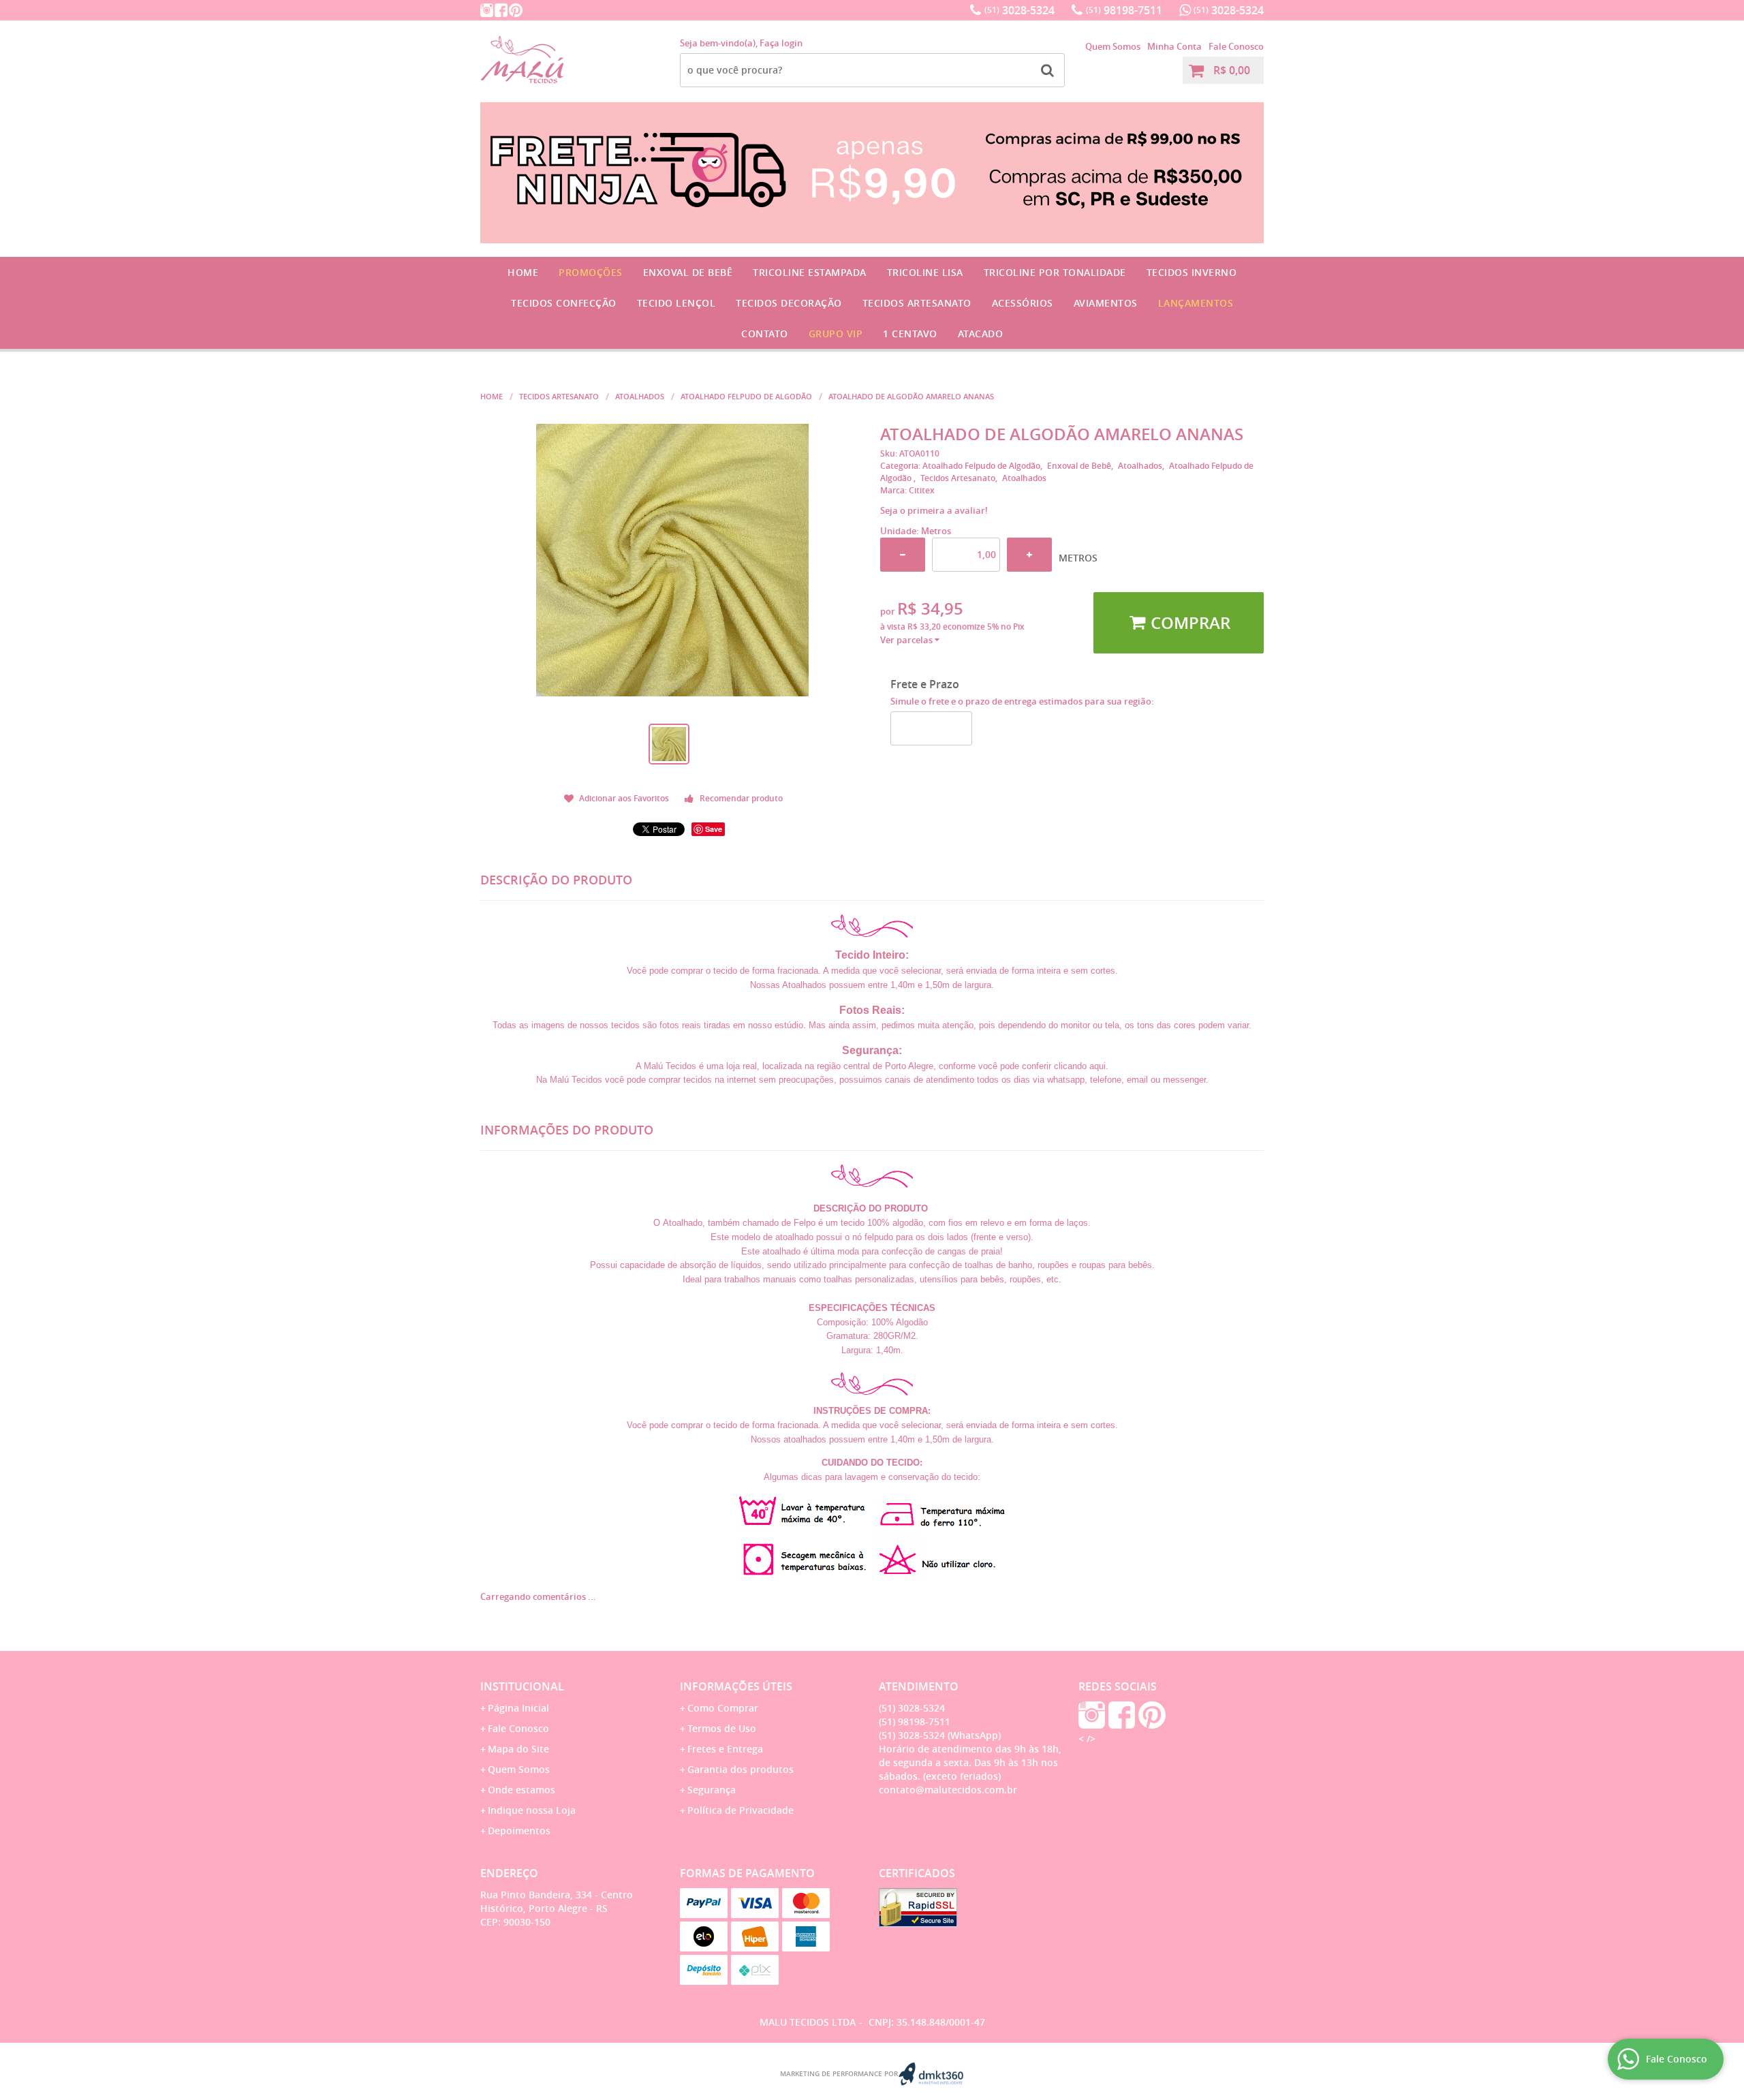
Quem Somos (1113, 46)
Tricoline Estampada (810, 272)
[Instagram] (487, 10)
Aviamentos (1106, 303)
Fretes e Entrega (725, 1749)
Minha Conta (1174, 46)
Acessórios (1023, 303)
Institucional (522, 1686)
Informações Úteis (736, 1686)
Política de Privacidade (741, 1810)
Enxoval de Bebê (688, 272)
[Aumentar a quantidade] (1029, 555)
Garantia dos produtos (741, 1769)
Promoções (591, 272)
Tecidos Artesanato (917, 303)
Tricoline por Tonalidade (1055, 272)
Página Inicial (518, 1708)
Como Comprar (723, 1708)
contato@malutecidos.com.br (948, 1790)
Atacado (981, 334)
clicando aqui (1080, 1066)
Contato (765, 334)
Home (523, 272)
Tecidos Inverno (1192, 272)
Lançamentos (1196, 303)
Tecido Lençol (676, 303)
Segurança (712, 1790)
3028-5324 (1019, 10)
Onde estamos (521, 1790)
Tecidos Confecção (564, 303)
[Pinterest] (516, 10)
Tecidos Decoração (789, 303)
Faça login (781, 43)
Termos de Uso (722, 1728)
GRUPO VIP (836, 334)
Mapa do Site (518, 1749)
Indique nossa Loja (532, 1810)
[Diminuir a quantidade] (903, 555)
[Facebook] (501, 10)
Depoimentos (519, 1831)
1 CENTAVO (910, 334)
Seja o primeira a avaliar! (934, 510)
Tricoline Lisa (925, 272)
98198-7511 (1124, 10)
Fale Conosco (1236, 46)
